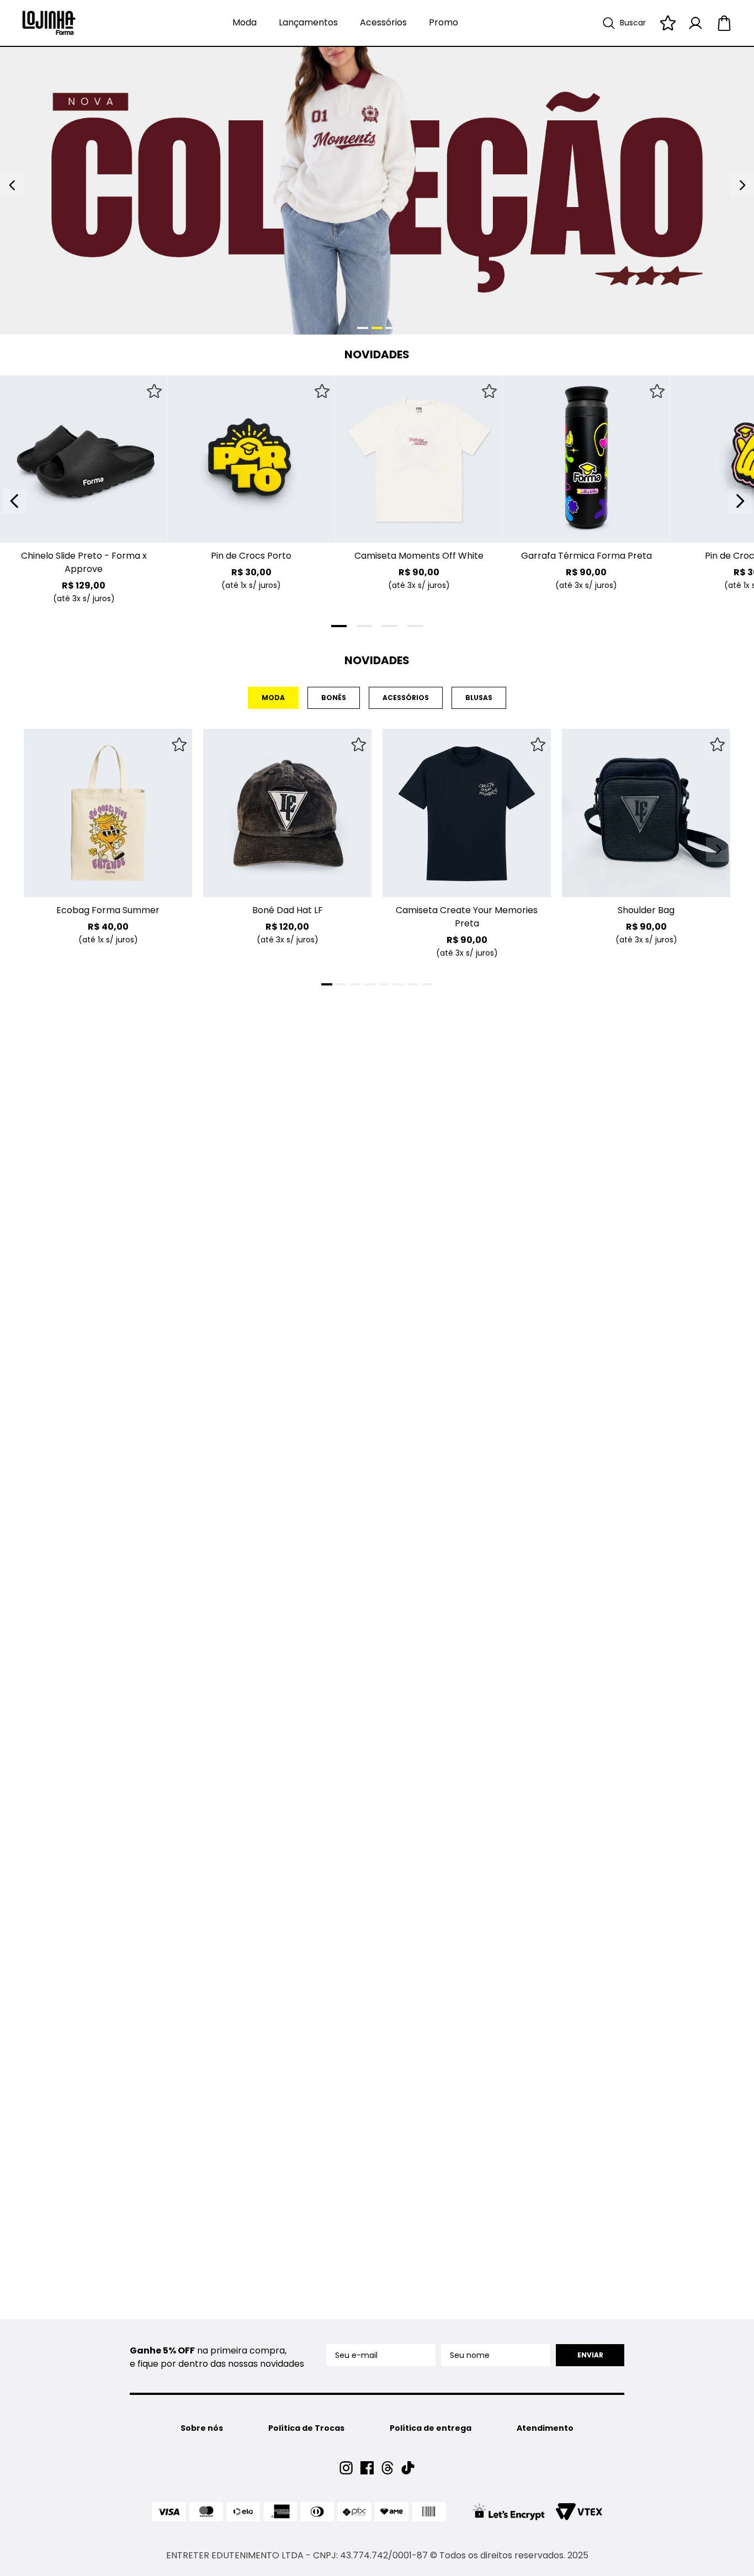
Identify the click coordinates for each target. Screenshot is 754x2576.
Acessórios (383, 22)
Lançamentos (308, 22)
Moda (245, 22)
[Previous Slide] (14, 501)
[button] (27, 536)
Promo (444, 22)
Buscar (633, 23)
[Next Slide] (740, 501)
